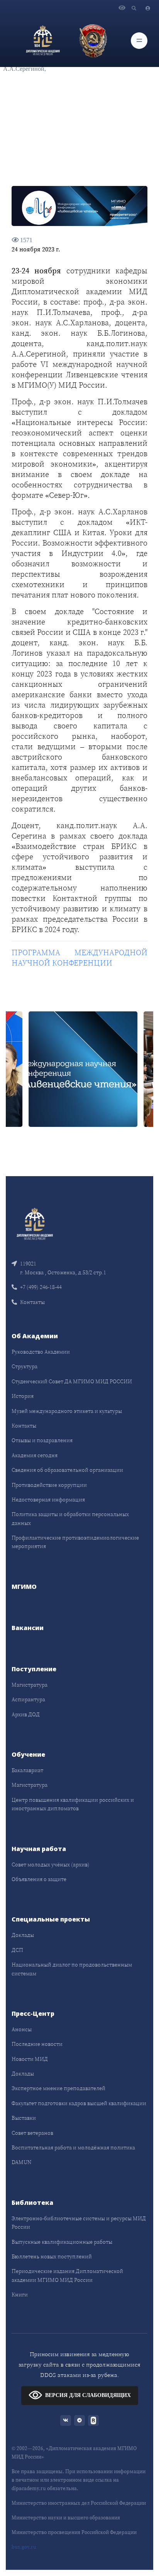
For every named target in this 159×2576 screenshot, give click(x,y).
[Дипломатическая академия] (43, 40)
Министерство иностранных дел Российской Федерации (79, 2503)
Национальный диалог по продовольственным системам (72, 1969)
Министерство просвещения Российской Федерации (74, 2532)
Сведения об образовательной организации (67, 1470)
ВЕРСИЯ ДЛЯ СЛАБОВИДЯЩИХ (88, 2395)
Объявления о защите (39, 1879)
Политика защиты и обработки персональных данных (70, 1518)
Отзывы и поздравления (42, 1440)
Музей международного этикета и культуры (67, 1411)
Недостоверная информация (48, 1500)
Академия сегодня (35, 1455)
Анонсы (22, 2029)
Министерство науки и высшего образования (66, 2518)
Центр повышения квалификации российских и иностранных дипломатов (73, 1804)
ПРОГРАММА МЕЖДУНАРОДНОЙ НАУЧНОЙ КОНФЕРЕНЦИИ (79, 958)
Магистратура (30, 1685)
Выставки (24, 2118)
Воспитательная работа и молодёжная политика (73, 2148)
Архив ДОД (26, 1714)
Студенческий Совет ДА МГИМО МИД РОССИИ (72, 1381)
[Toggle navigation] (139, 41)
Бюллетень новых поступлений (52, 2256)
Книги (20, 2295)
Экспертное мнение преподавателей (58, 2088)
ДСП (17, 1950)
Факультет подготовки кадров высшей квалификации (79, 2103)
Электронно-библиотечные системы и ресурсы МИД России (79, 2223)
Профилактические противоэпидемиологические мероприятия (75, 1542)
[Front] (35, 1223)
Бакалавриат (27, 1770)
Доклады (23, 1935)
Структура (25, 1366)
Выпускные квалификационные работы (62, 2242)
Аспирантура (28, 1699)
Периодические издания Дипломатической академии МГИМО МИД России (67, 2275)
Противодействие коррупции (49, 1485)
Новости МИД (30, 2059)
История (23, 1396)
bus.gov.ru (24, 2547)
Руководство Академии (41, 1352)
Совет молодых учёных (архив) (51, 1865)
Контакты (32, 1302)
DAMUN (21, 2162)
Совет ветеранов (32, 2133)
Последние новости (37, 2044)
